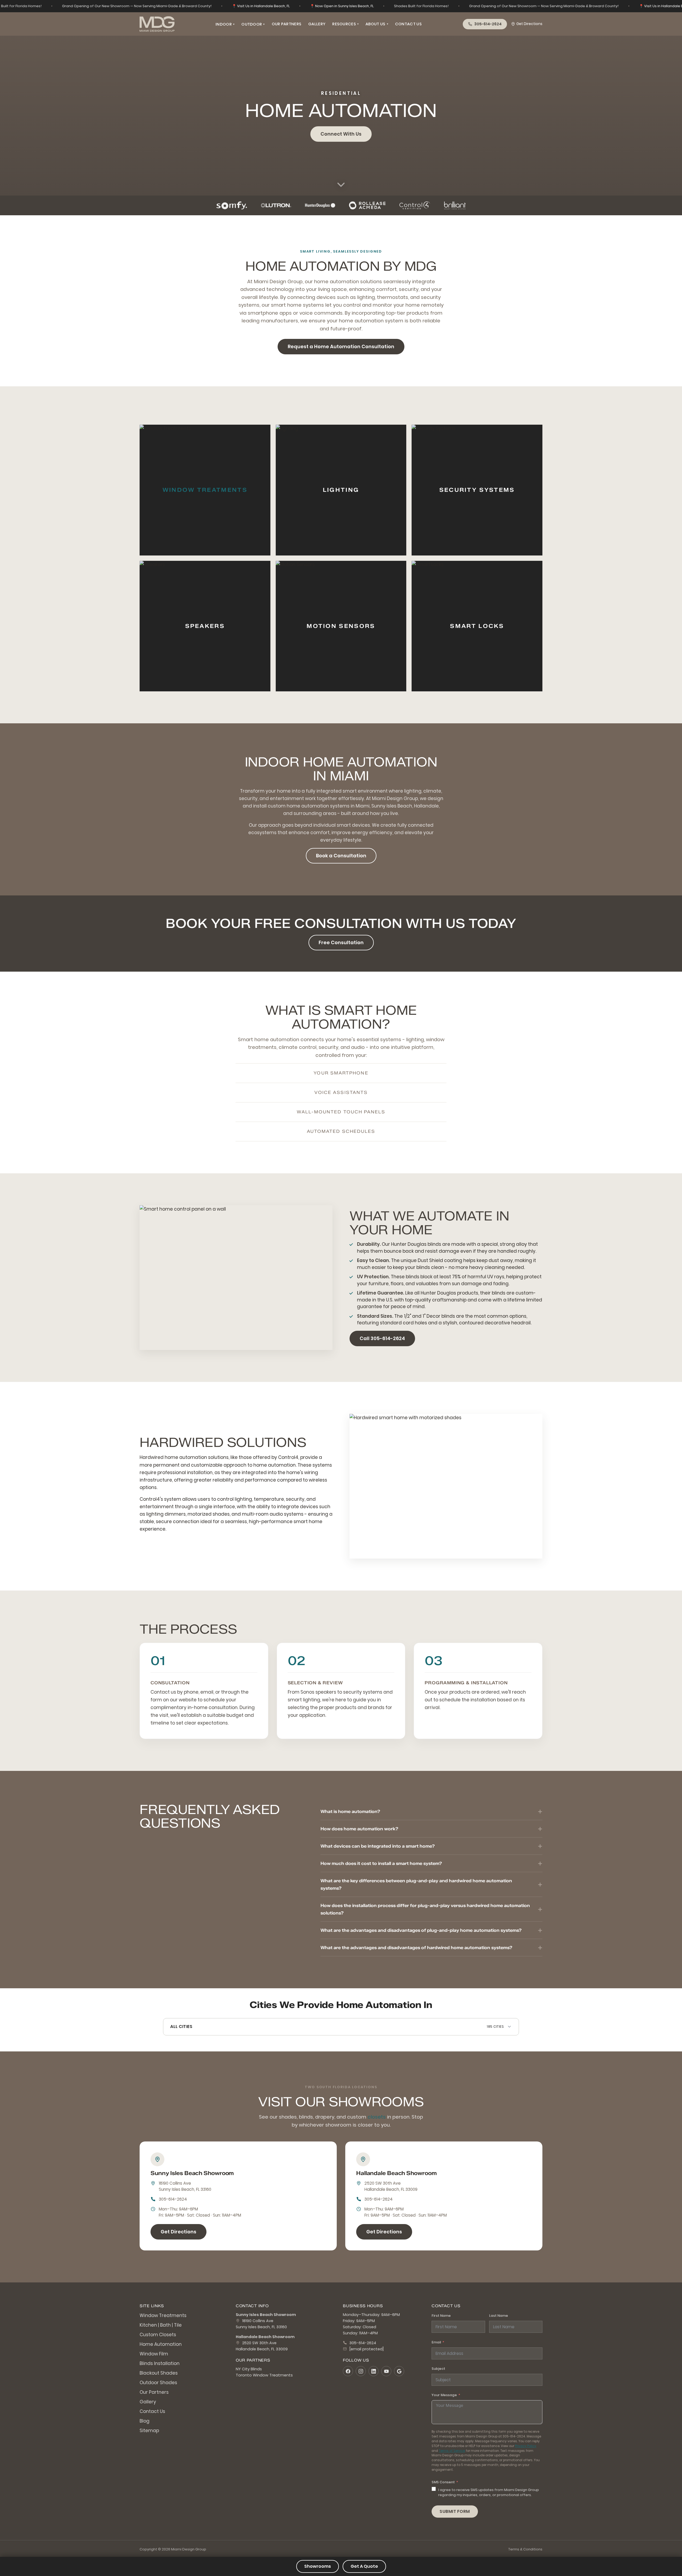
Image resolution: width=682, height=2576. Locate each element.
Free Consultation (341, 942)
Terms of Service (452, 2451)
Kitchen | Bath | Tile (161, 2325)
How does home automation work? (359, 1829)
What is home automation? (350, 1811)
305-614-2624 (173, 2199)
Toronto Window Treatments (264, 2375)
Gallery (317, 24)
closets (377, 2117)
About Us (377, 24)
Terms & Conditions (525, 2549)
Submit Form (455, 2511)
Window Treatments (205, 490)
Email (436, 2342)
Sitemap (149, 2431)
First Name (441, 2316)
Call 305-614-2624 (382, 1338)
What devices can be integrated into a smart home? (378, 1846)
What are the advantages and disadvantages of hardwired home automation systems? (416, 1948)
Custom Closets (158, 2335)
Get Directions (529, 24)
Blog (145, 2421)
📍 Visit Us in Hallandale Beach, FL (261, 6)
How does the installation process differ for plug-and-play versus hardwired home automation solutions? (425, 1909)
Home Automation (161, 2344)
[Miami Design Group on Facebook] (348, 2371)
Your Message (444, 2395)
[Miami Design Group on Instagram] (361, 2371)
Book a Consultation (341, 856)
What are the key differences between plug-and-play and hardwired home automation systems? (416, 1884)
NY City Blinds (249, 2369)
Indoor (225, 24)
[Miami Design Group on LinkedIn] (374, 2371)
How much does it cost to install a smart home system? (381, 1863)
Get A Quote (364, 2566)
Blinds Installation (160, 2363)
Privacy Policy (526, 2446)
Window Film (154, 2354)
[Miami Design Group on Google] (399, 2371)
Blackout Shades (159, 2373)
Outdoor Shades (158, 2383)
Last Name (499, 2316)
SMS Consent (443, 2482)
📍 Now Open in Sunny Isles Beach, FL (342, 6)
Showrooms (318, 2566)
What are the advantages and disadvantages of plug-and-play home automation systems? (421, 1930)
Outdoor (253, 24)
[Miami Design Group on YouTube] (386, 2371)
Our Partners (287, 24)
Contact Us (408, 24)
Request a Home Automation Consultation (341, 346)
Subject (438, 2369)
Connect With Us (341, 134)
